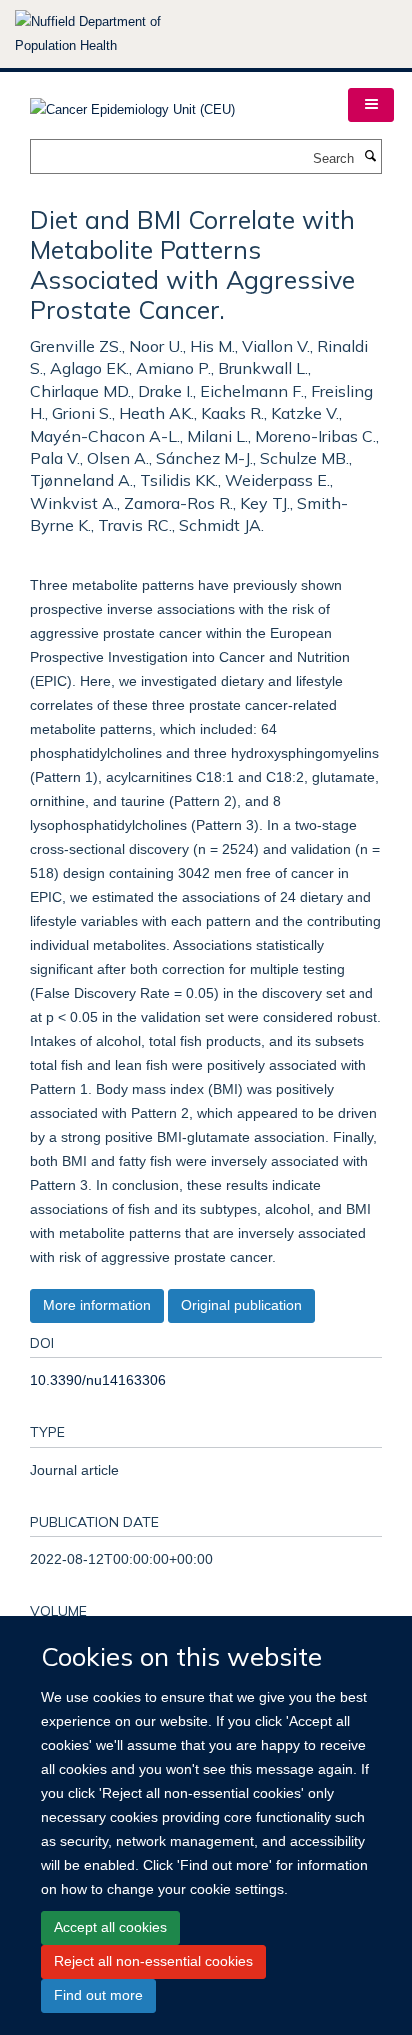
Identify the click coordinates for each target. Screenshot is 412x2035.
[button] (371, 105)
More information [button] (97, 1305)
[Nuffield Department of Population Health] (115, 34)
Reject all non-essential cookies (153, 1961)
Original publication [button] (241, 1305)
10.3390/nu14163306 (98, 1380)
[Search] (370, 157)
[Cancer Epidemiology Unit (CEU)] (132, 103)
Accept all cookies (110, 1927)
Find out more (98, 1995)
